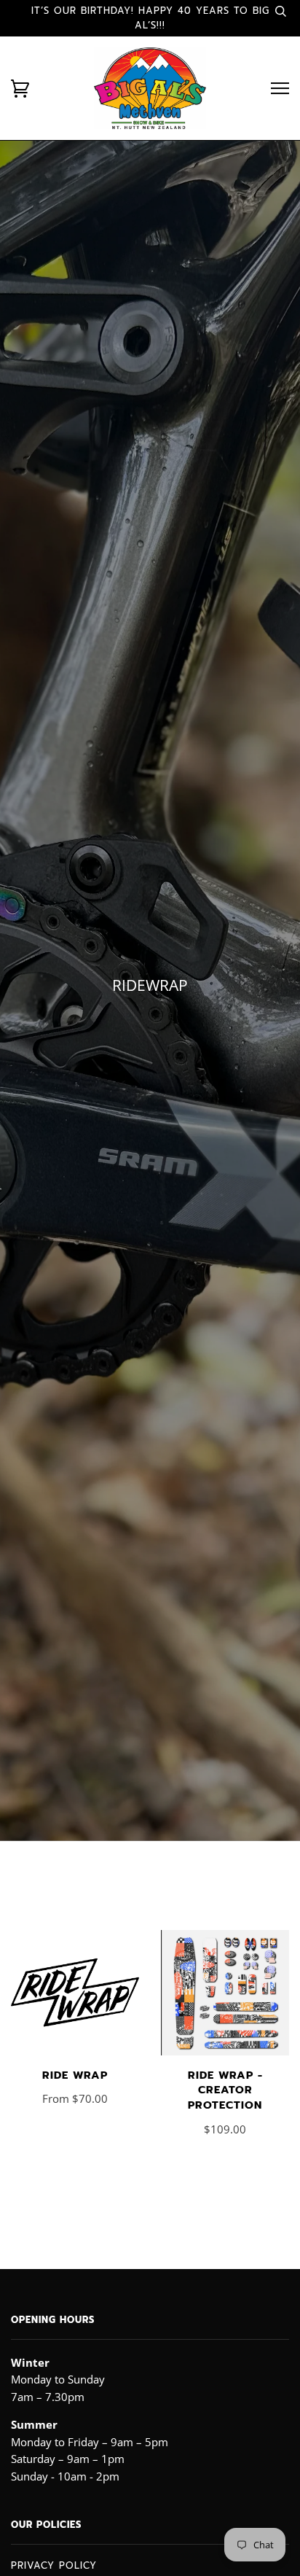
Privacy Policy (54, 2565)
